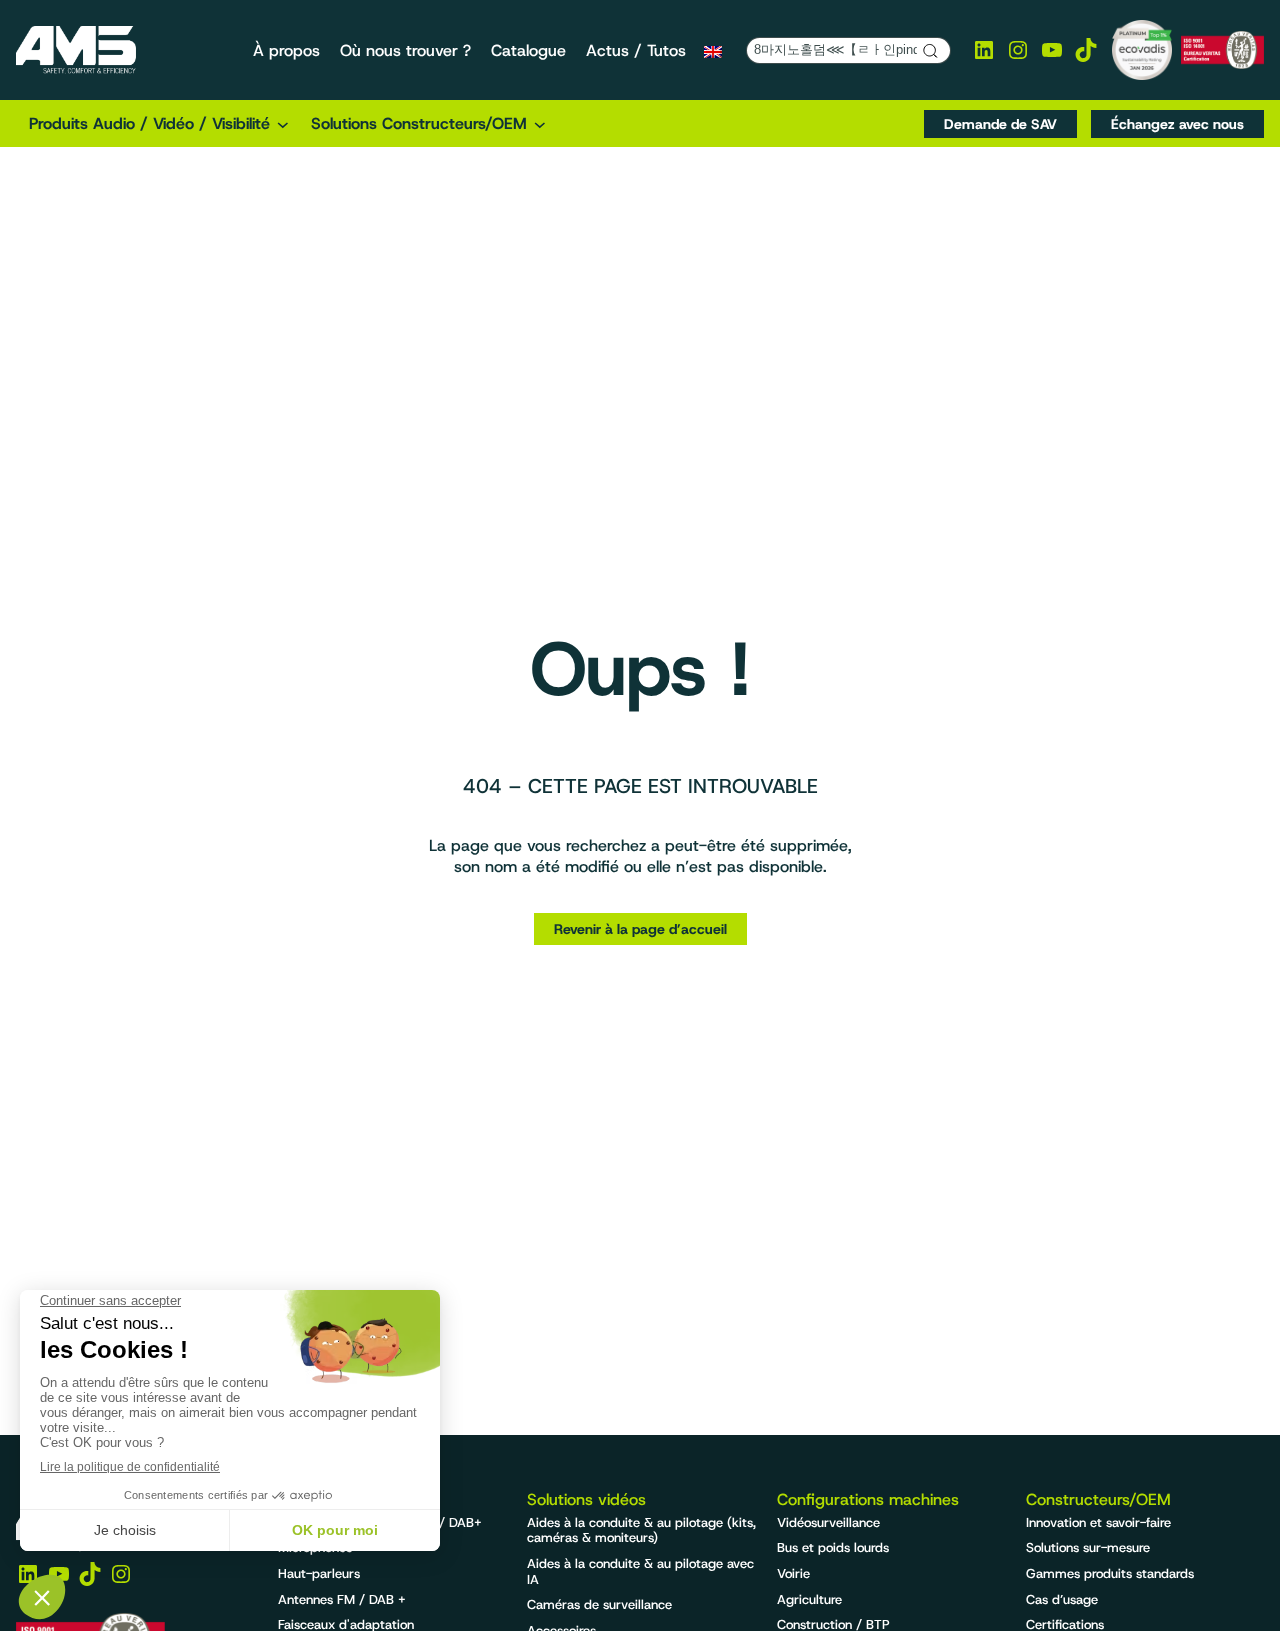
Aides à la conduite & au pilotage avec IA (640, 1571)
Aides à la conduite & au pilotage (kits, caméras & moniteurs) (641, 1530)
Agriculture (809, 1599)
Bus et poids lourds (833, 1547)
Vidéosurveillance (828, 1522)
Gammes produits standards (1110, 1573)
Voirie (793, 1573)
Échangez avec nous (1177, 124)
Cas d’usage (1062, 1599)
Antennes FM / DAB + (342, 1599)
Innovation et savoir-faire (1098, 1522)
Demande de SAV (1000, 124)
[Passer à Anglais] (713, 51)
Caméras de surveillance (599, 1604)
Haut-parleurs (319, 1573)
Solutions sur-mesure (1088, 1547)
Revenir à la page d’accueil (640, 929)
